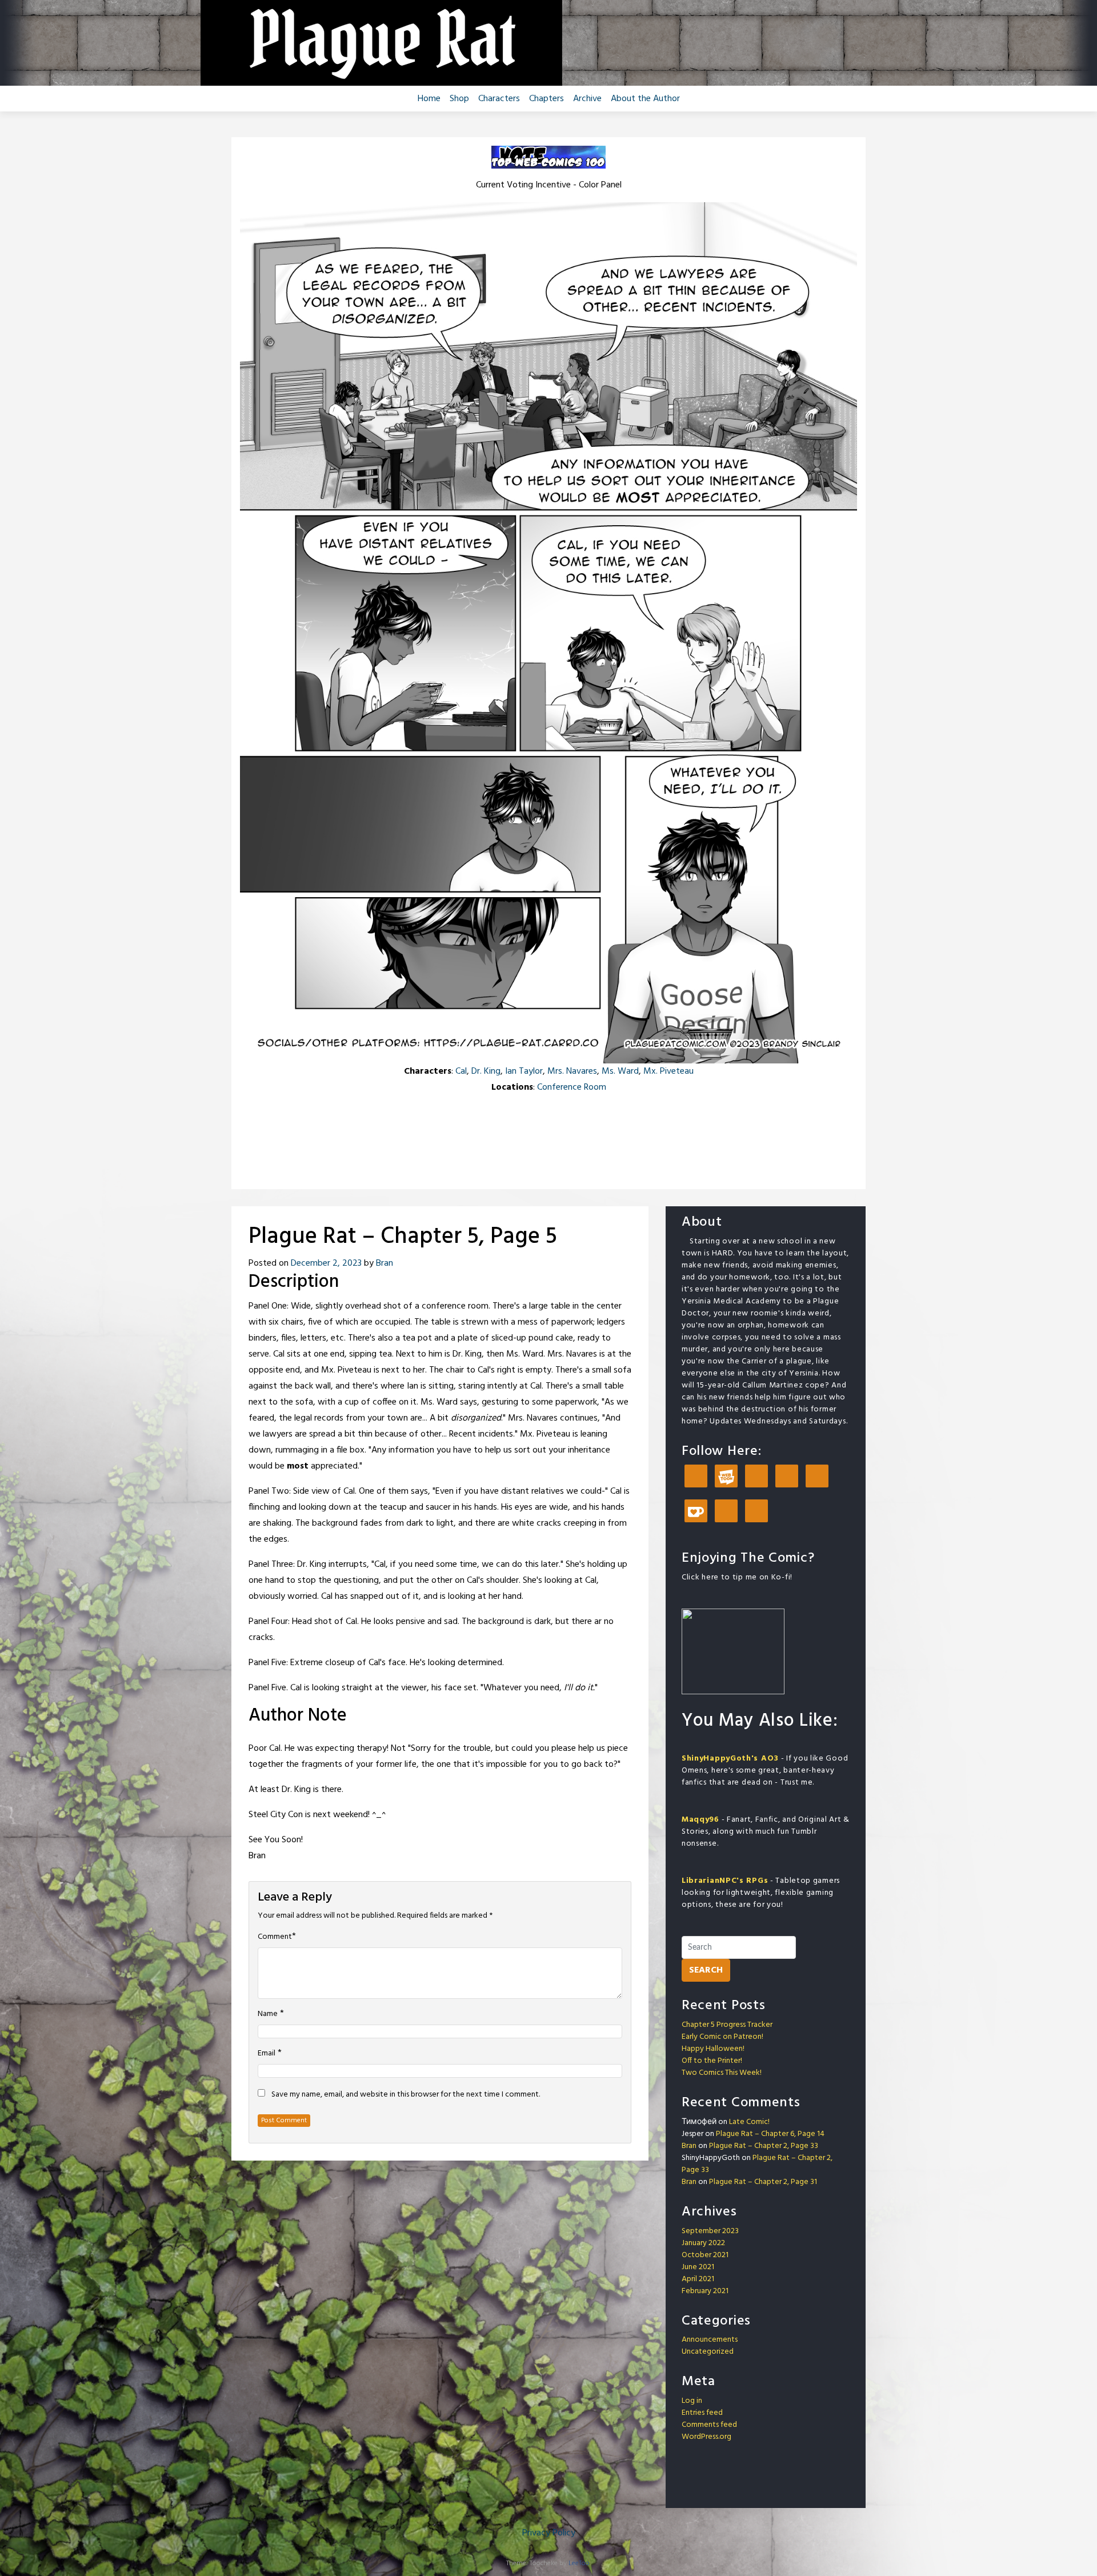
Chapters (547, 99)
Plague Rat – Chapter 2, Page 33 (764, 2146)
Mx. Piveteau (668, 1071)
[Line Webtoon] (726, 1477)
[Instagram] (787, 1477)
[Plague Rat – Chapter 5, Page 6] (564, 1112)
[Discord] (756, 1477)
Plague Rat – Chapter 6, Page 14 (770, 2134)
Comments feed (709, 2425)
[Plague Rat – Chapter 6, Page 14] (592, 1112)
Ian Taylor (524, 1071)
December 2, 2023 (326, 1263)
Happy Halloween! (713, 2049)
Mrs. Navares (572, 1071)
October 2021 (705, 2255)
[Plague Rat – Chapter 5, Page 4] (533, 1112)
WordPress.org (706, 2437)
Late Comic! (749, 2122)
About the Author (645, 99)
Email (267, 2054)
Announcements (710, 2340)
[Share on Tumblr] (548, 1136)
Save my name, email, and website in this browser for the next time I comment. (406, 2095)
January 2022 (703, 2243)
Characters (499, 99)
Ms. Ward (620, 1071)
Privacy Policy (549, 2533)
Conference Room (572, 1087)
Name (268, 2014)
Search (706, 1970)
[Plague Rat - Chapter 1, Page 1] (505, 1112)
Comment (275, 1937)
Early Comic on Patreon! (722, 2037)
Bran (385, 1263)
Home (429, 99)
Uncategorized (708, 2352)
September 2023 (710, 2231)
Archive (587, 99)
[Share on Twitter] (520, 1136)
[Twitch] (726, 1512)
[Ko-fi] (696, 1512)
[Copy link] (606, 1136)
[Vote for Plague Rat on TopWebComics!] (548, 157)
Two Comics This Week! (722, 2073)
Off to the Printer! (712, 2061)
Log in (692, 2401)
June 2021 (698, 2267)
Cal (461, 1071)
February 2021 (705, 2291)
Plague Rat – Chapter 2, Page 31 (763, 2182)
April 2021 (698, 2279)
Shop (459, 99)
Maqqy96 (700, 1820)
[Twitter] (817, 1477)
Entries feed (702, 2413)
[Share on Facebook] (491, 1136)
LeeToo (579, 2563)
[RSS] (756, 1512)
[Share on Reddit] (577, 1136)
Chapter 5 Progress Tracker (727, 2025)
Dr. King (486, 1071)
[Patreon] (696, 1477)
